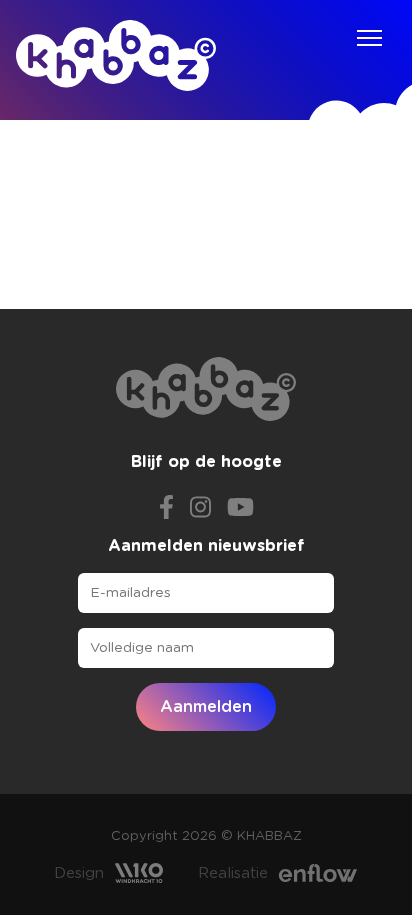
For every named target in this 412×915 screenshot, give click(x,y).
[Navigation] (369, 38)
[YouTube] (240, 504)
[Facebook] (166, 504)
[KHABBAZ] (116, 55)
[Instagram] (200, 504)
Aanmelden (206, 707)
